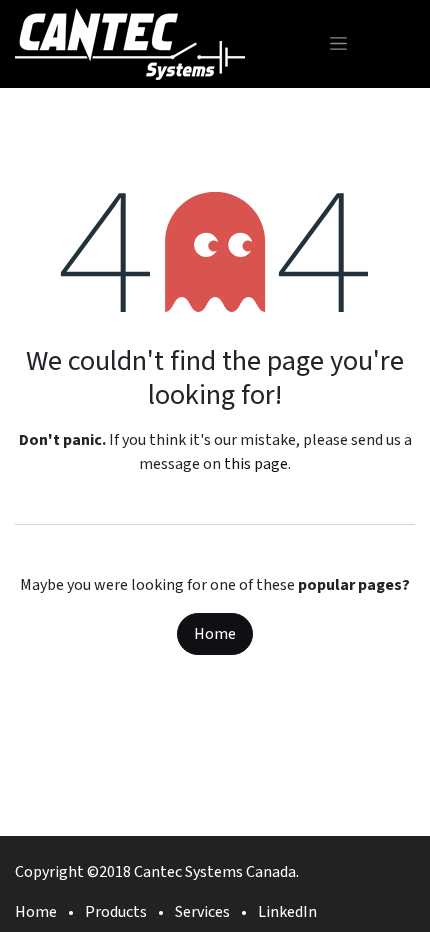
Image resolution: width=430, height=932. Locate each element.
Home (215, 634)
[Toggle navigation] (338, 43)
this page (256, 464)
